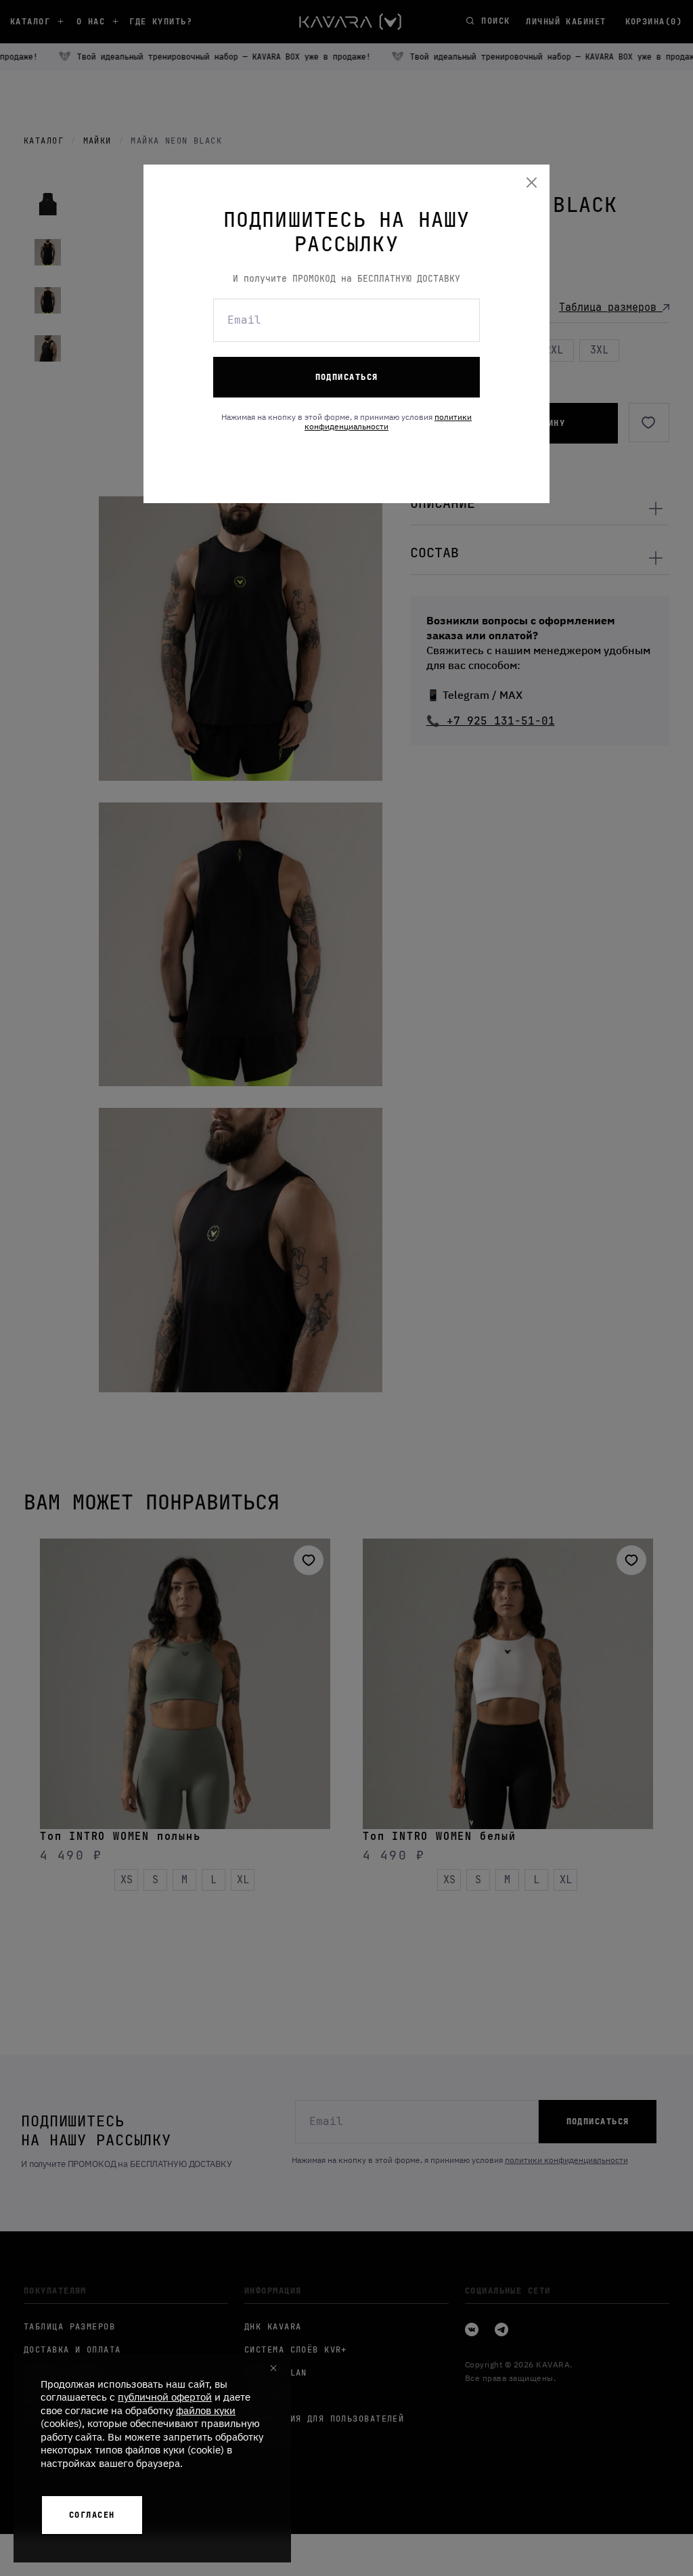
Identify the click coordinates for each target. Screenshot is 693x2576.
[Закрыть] (532, 183)
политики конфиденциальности (388, 422)
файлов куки (206, 2410)
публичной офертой (165, 2397)
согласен (92, 2515)
